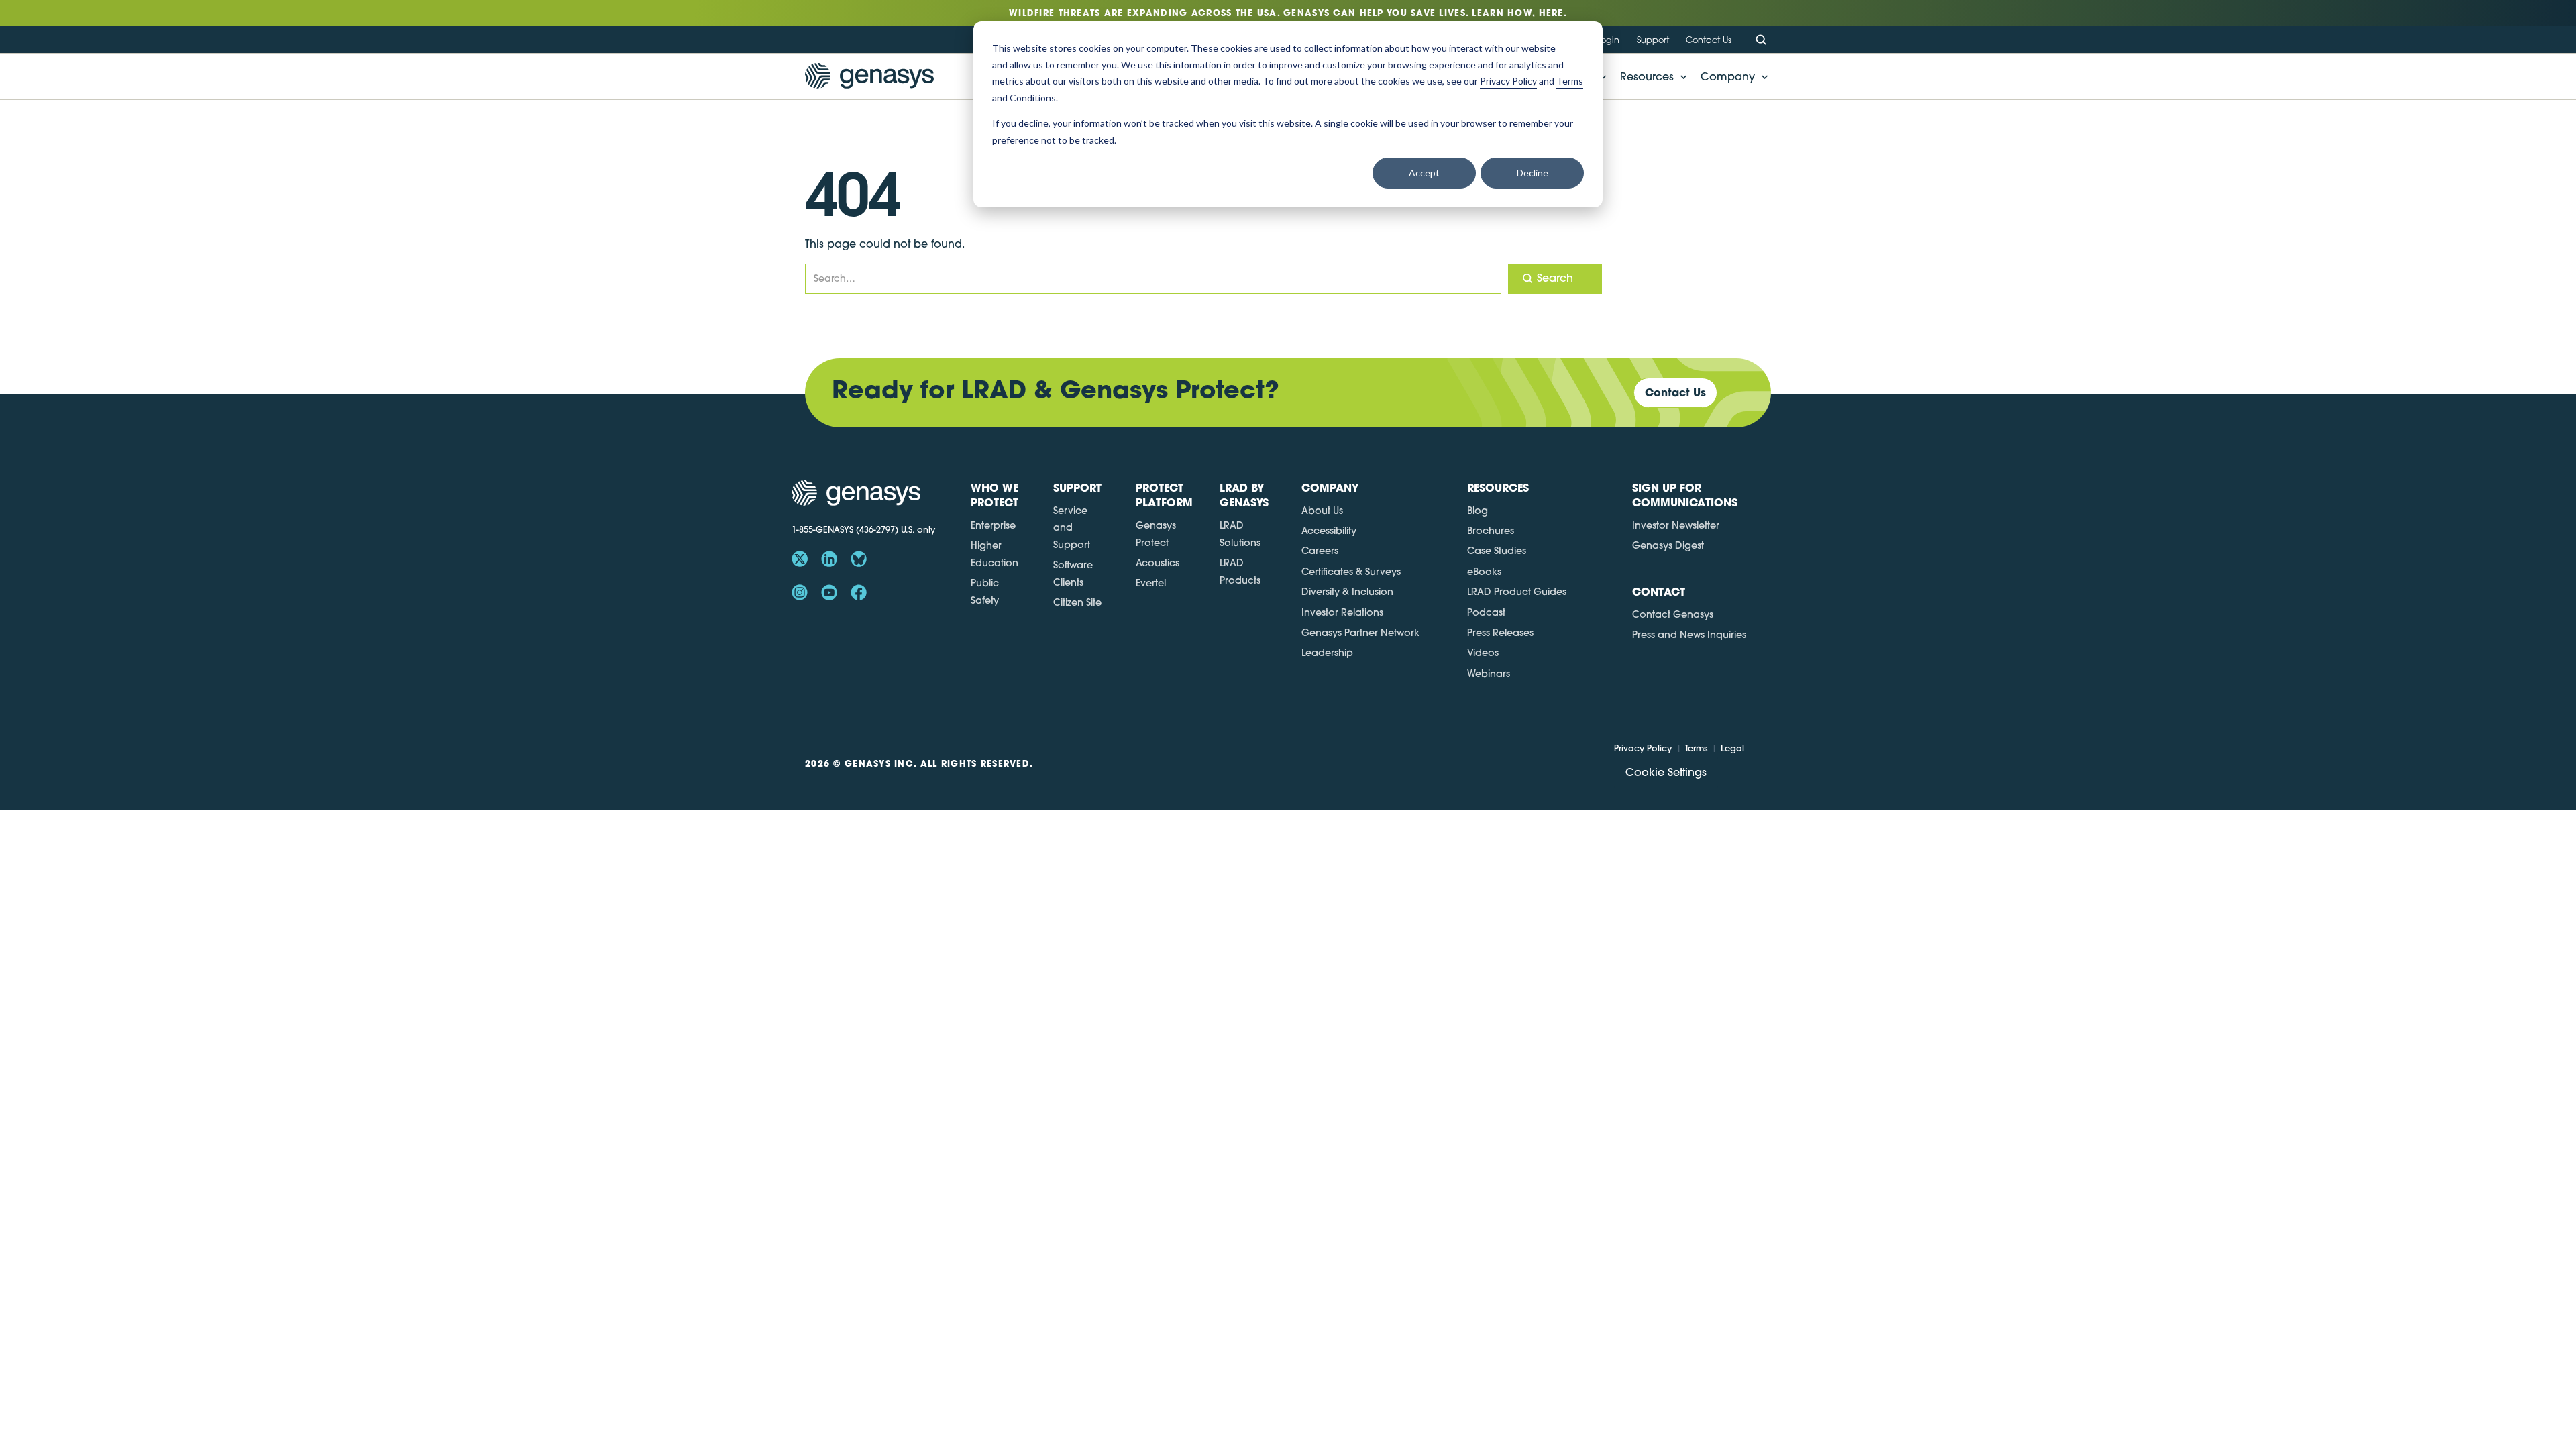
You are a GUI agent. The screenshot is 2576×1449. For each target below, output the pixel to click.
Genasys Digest (1668, 545)
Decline (1533, 173)
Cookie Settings (1666, 772)
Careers (1320, 551)
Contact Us (1709, 40)
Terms (1696, 748)
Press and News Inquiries (1689, 635)
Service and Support (1072, 528)
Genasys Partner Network (1360, 633)
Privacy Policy (1643, 748)
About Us (1322, 511)
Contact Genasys (1673, 614)
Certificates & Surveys (1351, 572)
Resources (1647, 76)
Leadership (1327, 653)
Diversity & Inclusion (1347, 592)
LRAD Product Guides (1517, 592)
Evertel (1151, 583)
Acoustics (1158, 563)
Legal (1732, 748)
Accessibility (1329, 531)
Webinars (1489, 674)
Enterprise (993, 525)
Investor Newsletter (1676, 525)
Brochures (1491, 531)
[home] (869, 76)
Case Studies (1497, 551)
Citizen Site (1077, 602)
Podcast (1486, 612)
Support (1653, 40)
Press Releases (1500, 633)
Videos (1483, 653)
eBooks (1484, 572)
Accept (1424, 173)
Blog (1478, 511)
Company (1728, 76)
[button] (1650, 76)
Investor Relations (1342, 612)
